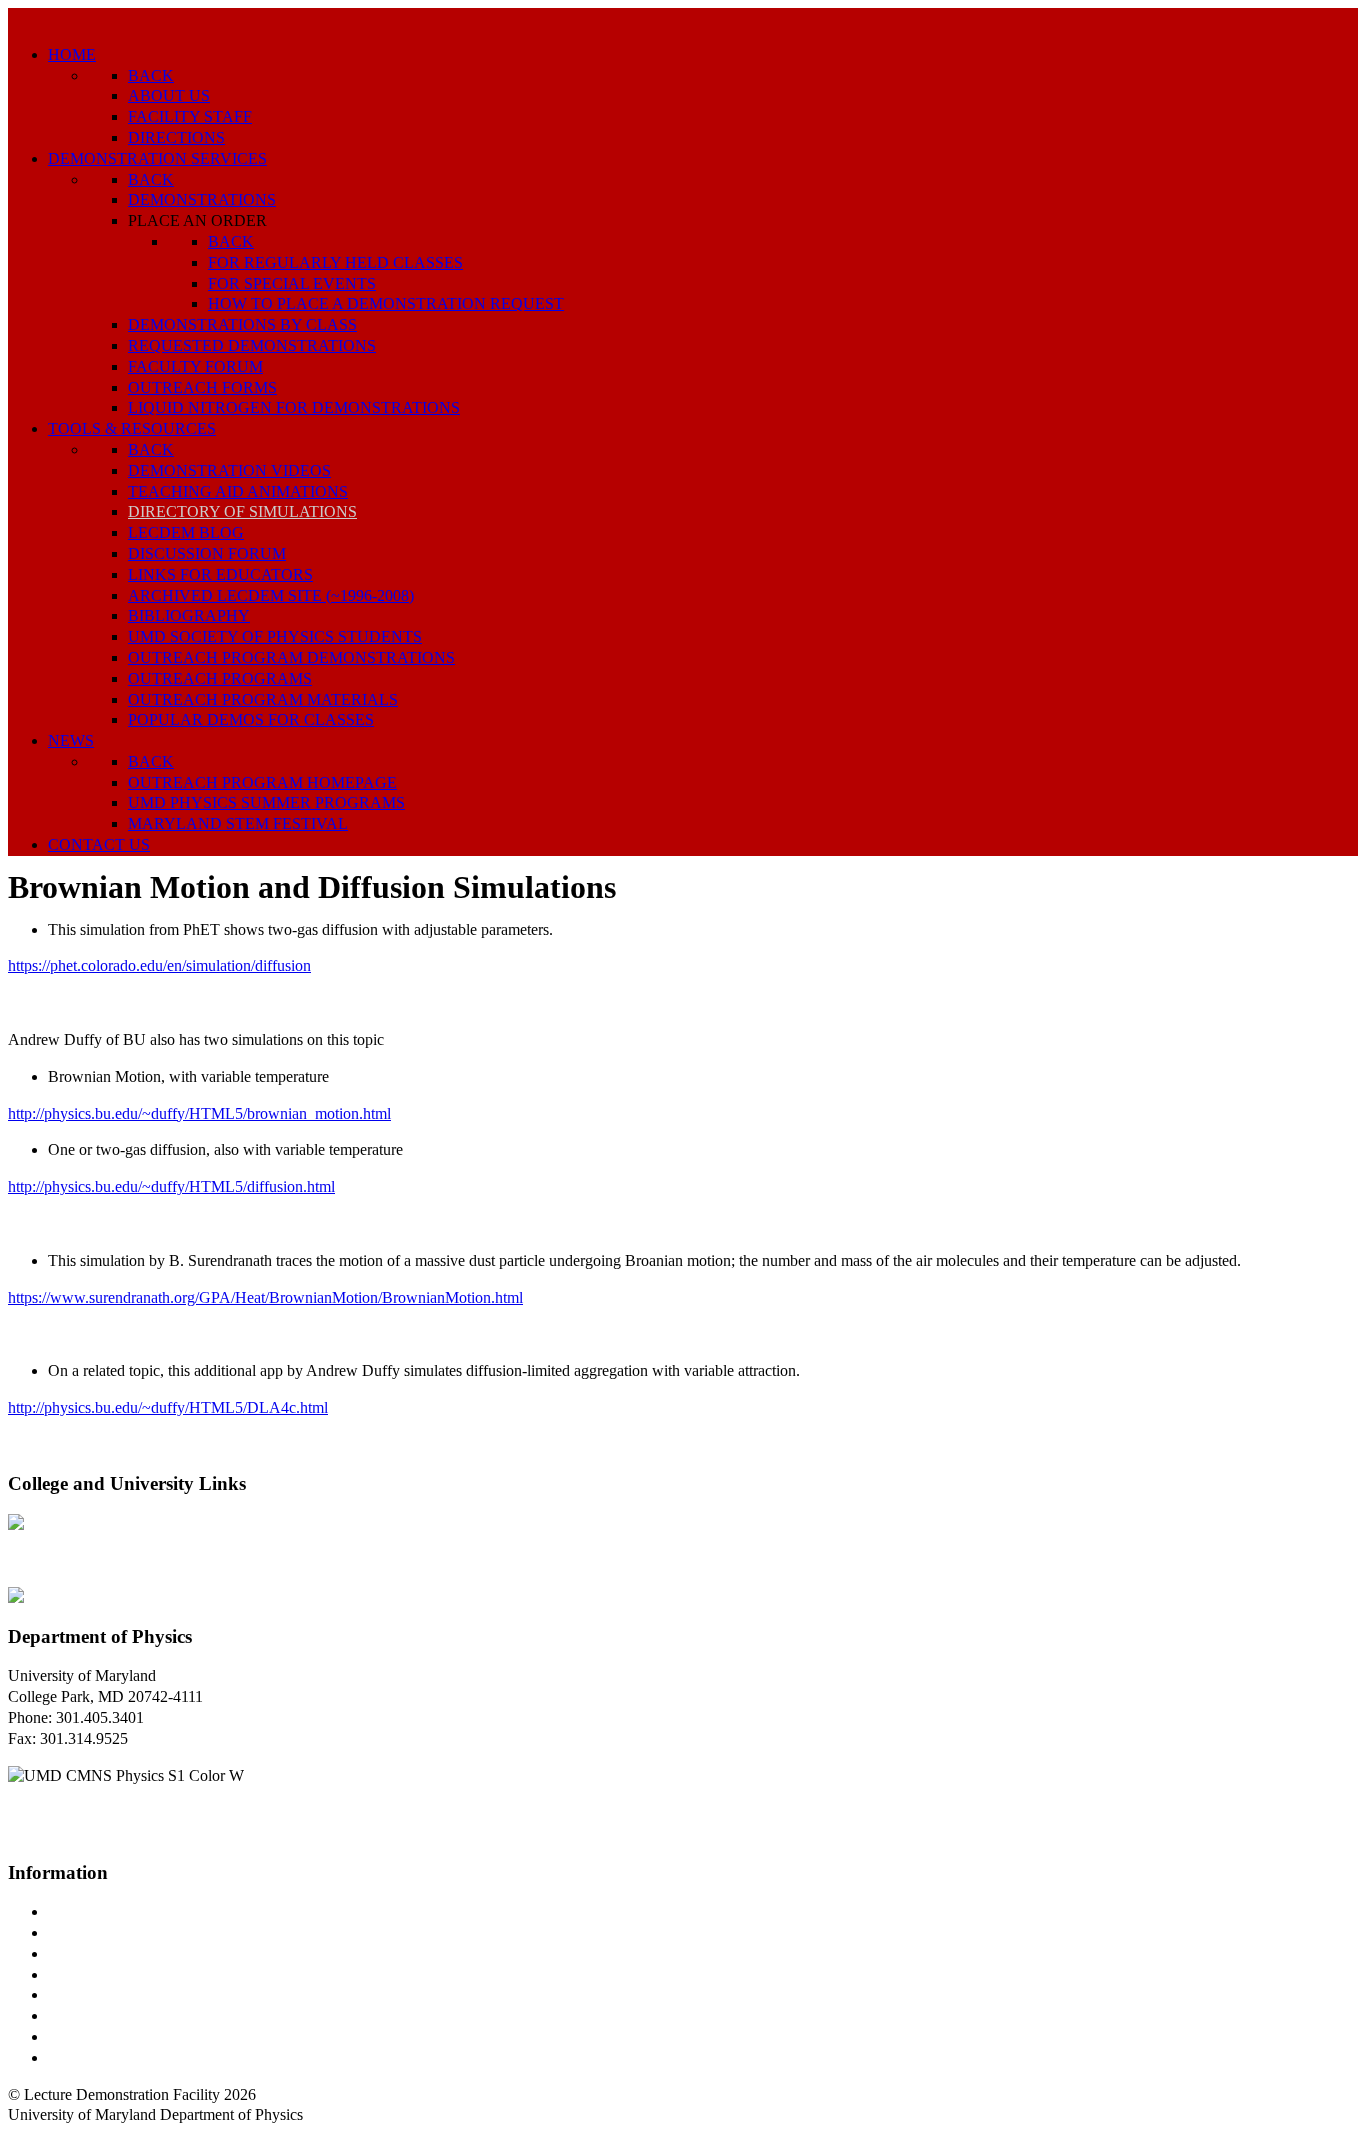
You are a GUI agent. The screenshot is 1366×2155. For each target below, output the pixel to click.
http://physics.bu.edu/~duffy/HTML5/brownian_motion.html (199, 1113)
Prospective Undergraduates (136, 1932)
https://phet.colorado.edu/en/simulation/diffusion (159, 965)
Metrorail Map (93, 1974)
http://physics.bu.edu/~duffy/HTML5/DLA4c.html (168, 1407)
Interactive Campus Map (125, 1953)
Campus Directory (106, 1911)
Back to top (44, 2135)
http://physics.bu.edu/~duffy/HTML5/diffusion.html (171, 1186)
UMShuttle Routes (107, 1994)
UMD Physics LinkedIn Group (146, 2036)
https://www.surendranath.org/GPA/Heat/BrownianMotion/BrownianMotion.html (265, 1297)
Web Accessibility (104, 2057)
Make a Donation (103, 2015)
